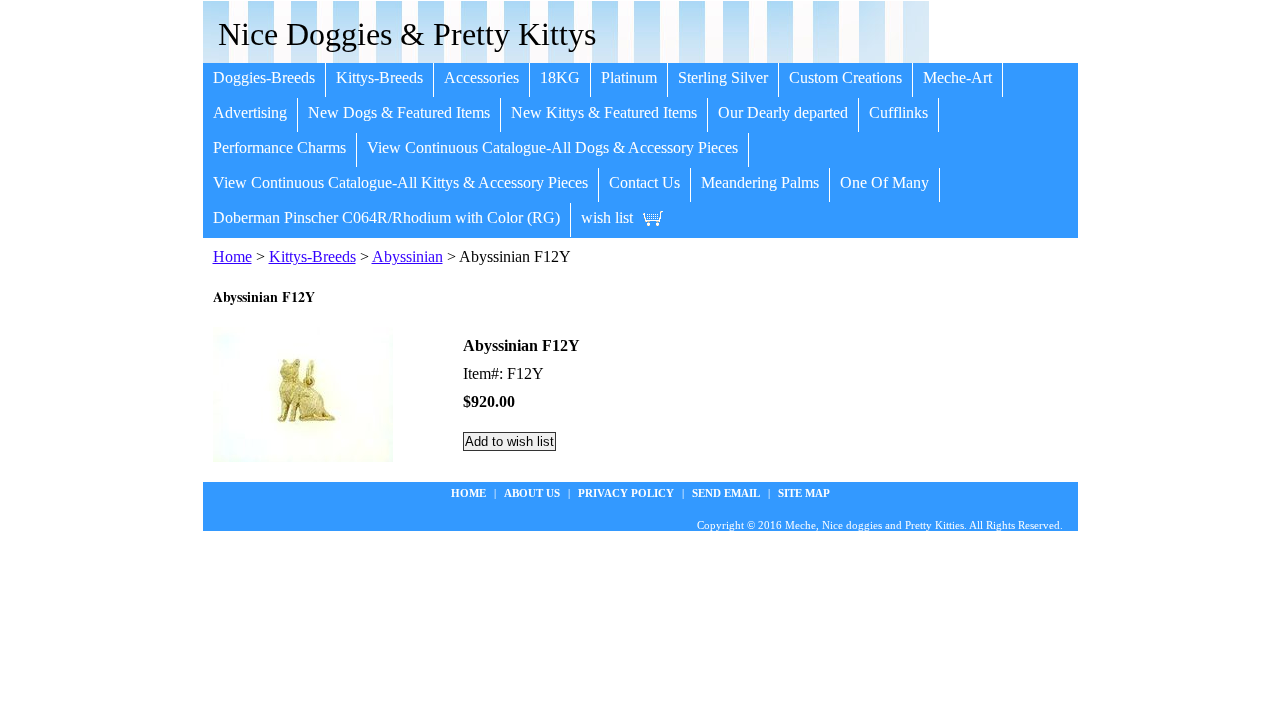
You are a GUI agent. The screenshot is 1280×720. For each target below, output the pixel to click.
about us (532, 493)
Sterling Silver (723, 77)
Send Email (726, 493)
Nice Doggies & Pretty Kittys (407, 34)
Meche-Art (957, 77)
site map (804, 493)
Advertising (250, 112)
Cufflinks (898, 112)
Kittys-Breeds (379, 77)
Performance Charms (279, 147)
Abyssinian (407, 256)
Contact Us (644, 182)
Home (232, 256)
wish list (607, 217)
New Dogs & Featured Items (399, 112)
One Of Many (884, 182)
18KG (560, 77)
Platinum (629, 77)
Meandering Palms (760, 182)
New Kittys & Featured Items (604, 112)
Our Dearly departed (783, 112)
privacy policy (626, 493)
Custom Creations (845, 77)
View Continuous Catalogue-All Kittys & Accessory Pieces (400, 182)
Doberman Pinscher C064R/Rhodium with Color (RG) (386, 217)
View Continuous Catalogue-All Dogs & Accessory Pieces (552, 147)
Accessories (481, 77)
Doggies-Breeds (264, 77)
